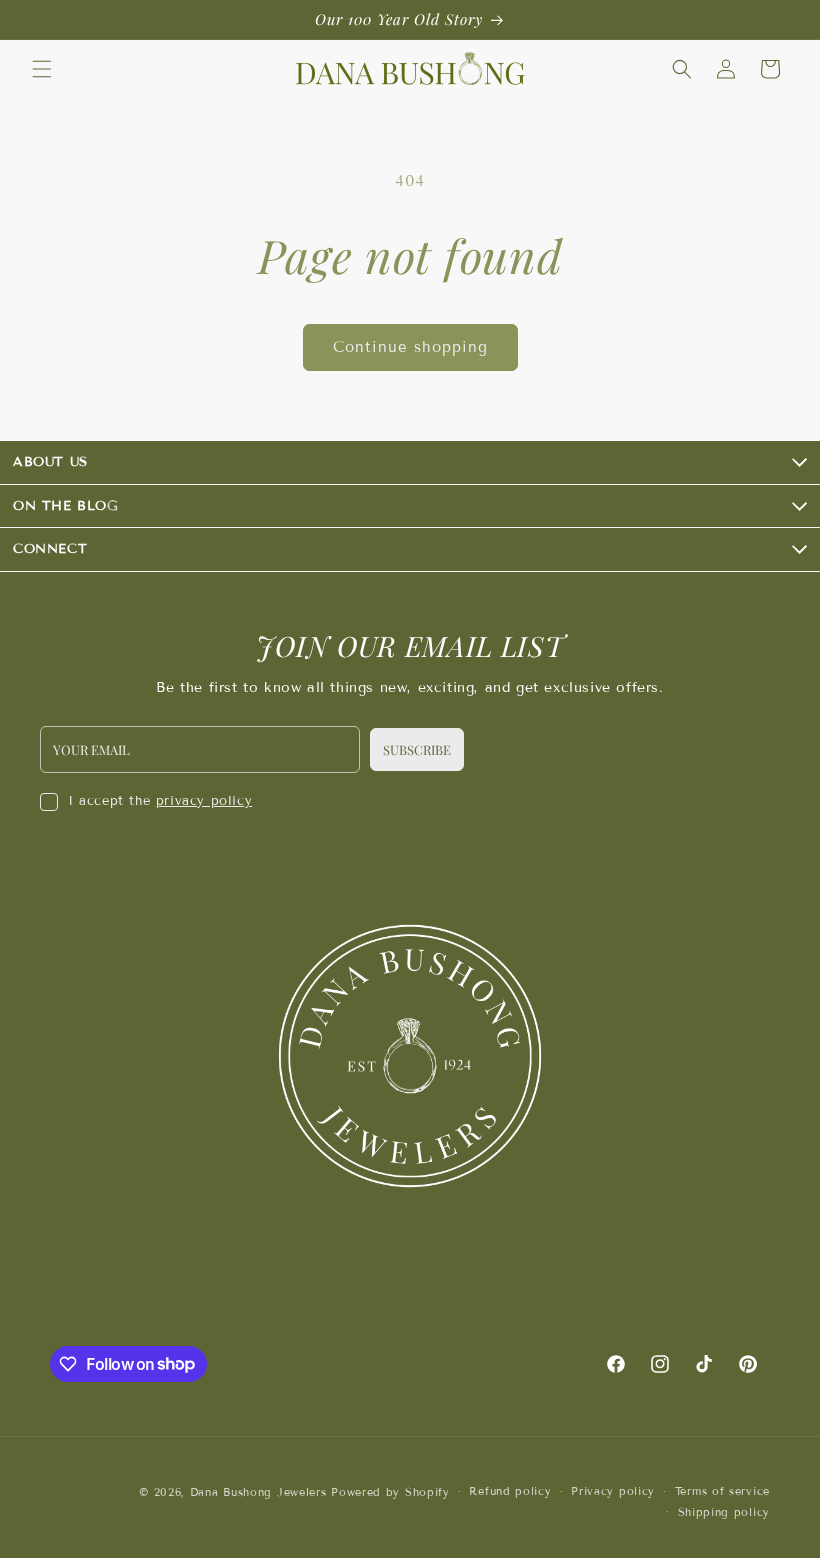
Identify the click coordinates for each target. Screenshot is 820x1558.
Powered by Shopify (390, 1492)
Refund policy (510, 1491)
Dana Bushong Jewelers (260, 1492)
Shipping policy (724, 1512)
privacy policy (204, 801)
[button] (42, 69)
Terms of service (722, 1491)
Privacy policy (613, 1491)
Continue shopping (410, 347)
